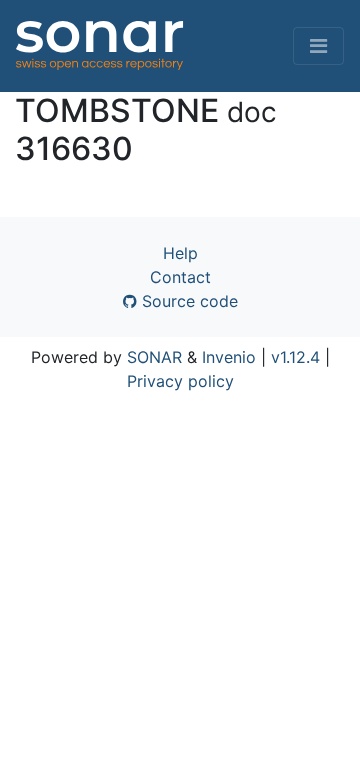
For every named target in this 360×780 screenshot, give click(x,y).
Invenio (229, 357)
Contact (180, 277)
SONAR (154, 357)
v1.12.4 (295, 357)
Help (180, 253)
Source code (187, 301)
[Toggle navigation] (318, 46)
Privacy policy (180, 381)
